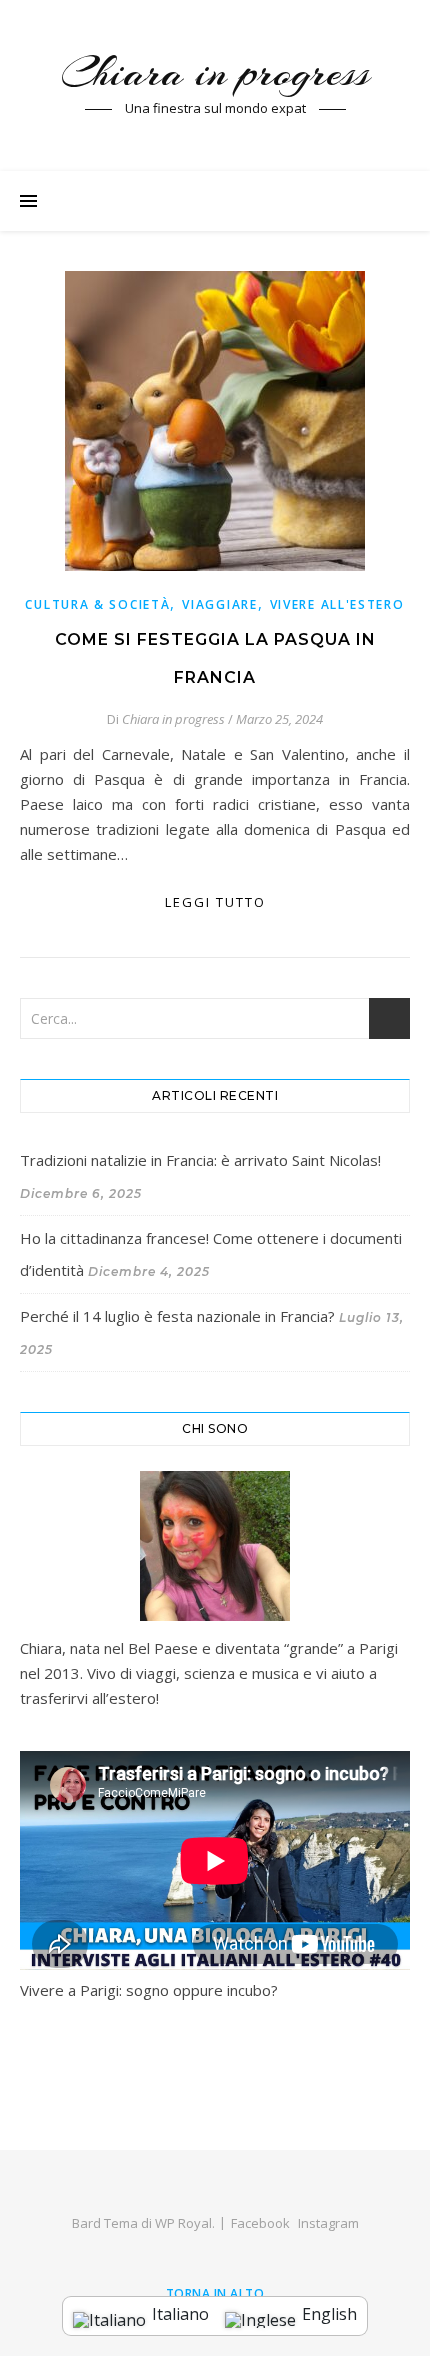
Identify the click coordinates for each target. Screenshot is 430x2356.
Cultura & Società (97, 604)
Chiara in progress (215, 72)
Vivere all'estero (337, 604)
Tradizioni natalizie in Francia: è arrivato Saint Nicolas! (200, 1160)
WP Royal (183, 2223)
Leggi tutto (215, 902)
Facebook (260, 2223)
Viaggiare (219, 604)
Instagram (328, 2223)
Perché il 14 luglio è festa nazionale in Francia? (177, 1316)
